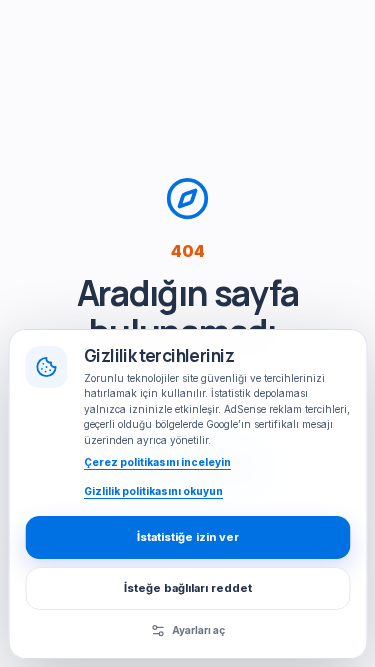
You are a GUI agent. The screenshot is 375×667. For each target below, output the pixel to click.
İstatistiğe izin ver (188, 537)
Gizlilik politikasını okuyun (153, 491)
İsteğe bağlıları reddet (188, 588)
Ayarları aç (198, 630)
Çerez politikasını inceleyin (157, 462)
